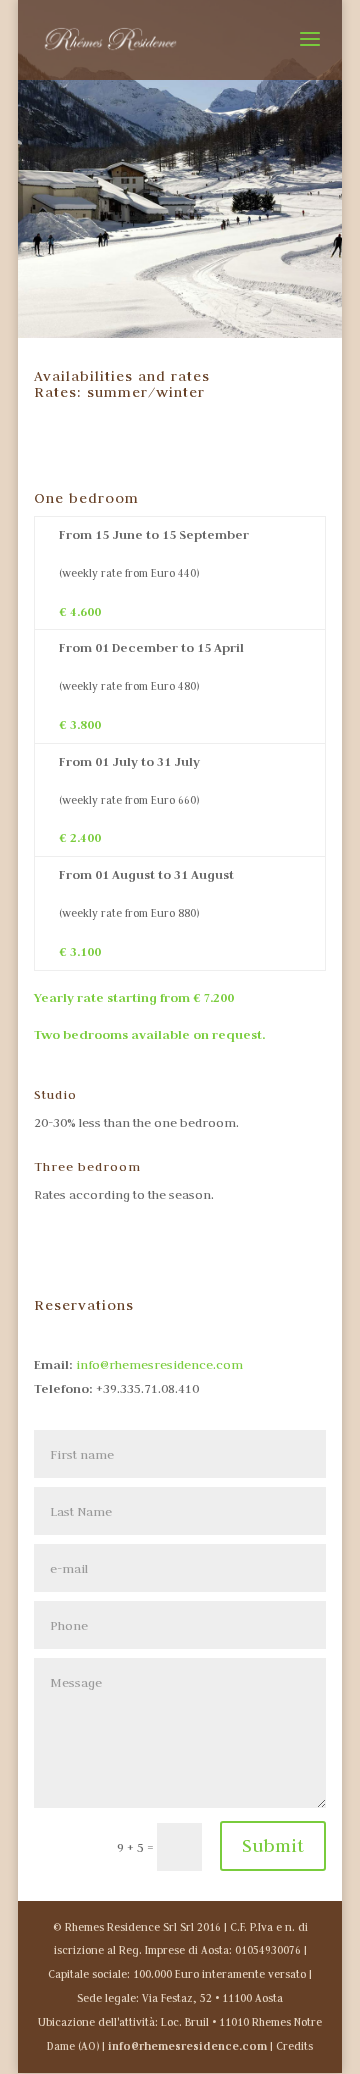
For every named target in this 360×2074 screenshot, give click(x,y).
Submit (273, 1845)
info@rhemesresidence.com (159, 1364)
